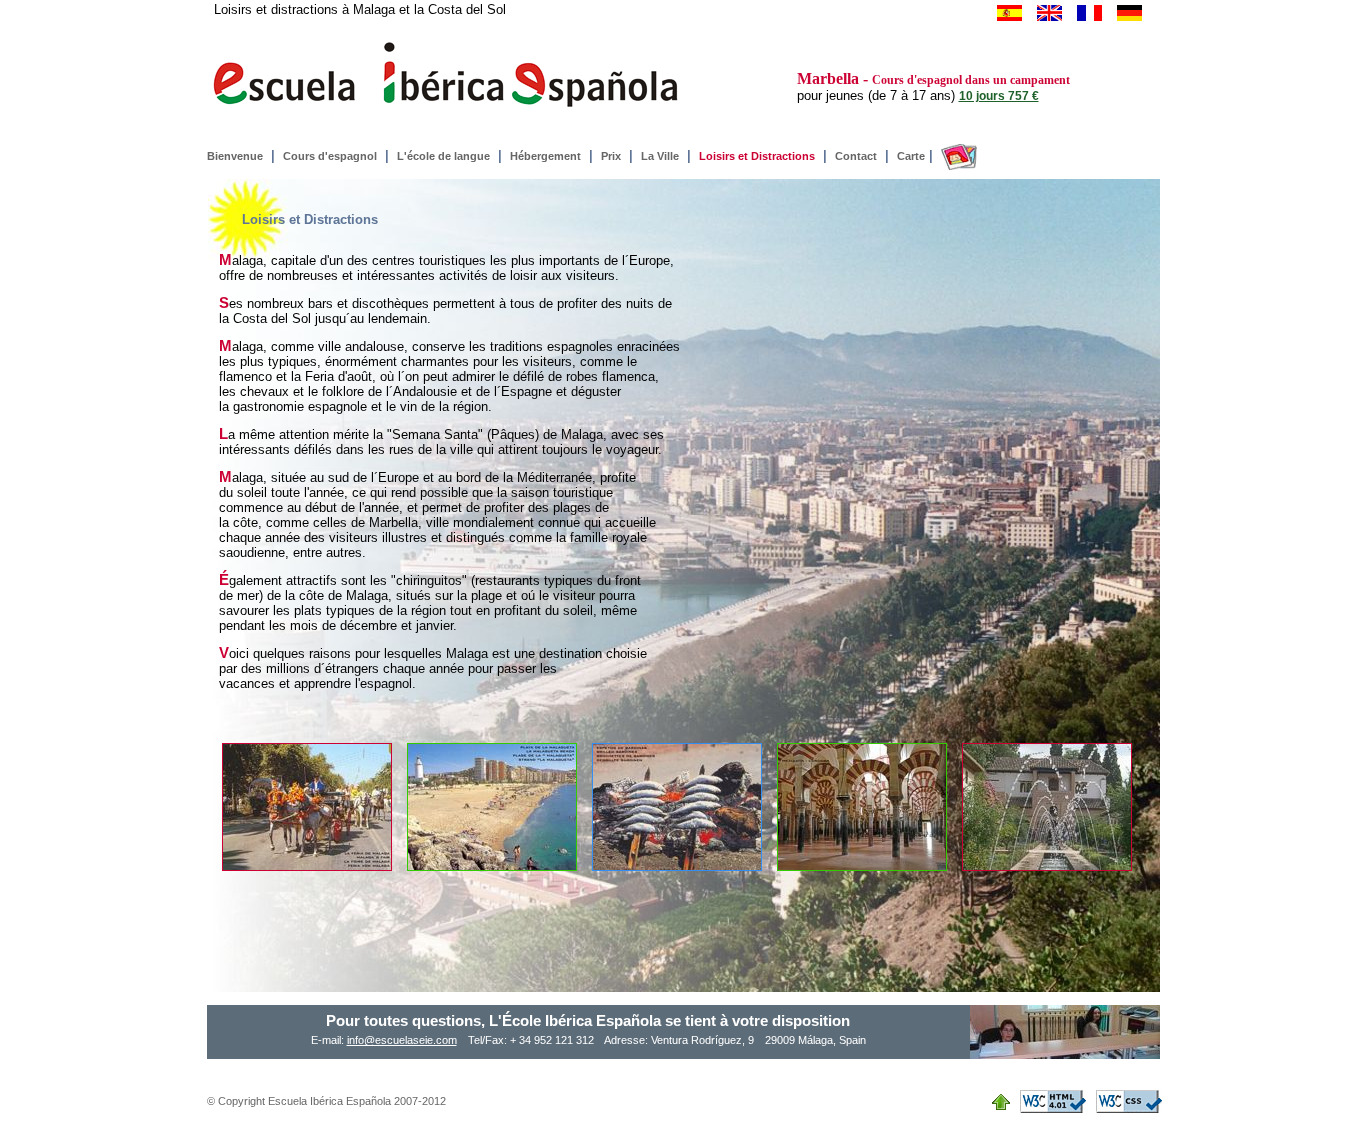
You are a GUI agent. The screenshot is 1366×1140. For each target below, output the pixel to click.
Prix (611, 156)
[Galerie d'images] (957, 156)
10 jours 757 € (999, 96)
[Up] (1006, 1100)
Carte (911, 156)
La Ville (660, 156)
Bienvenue (235, 156)
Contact (856, 156)
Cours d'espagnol (330, 156)
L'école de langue (443, 156)
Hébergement (545, 156)
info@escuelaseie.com (402, 1040)
